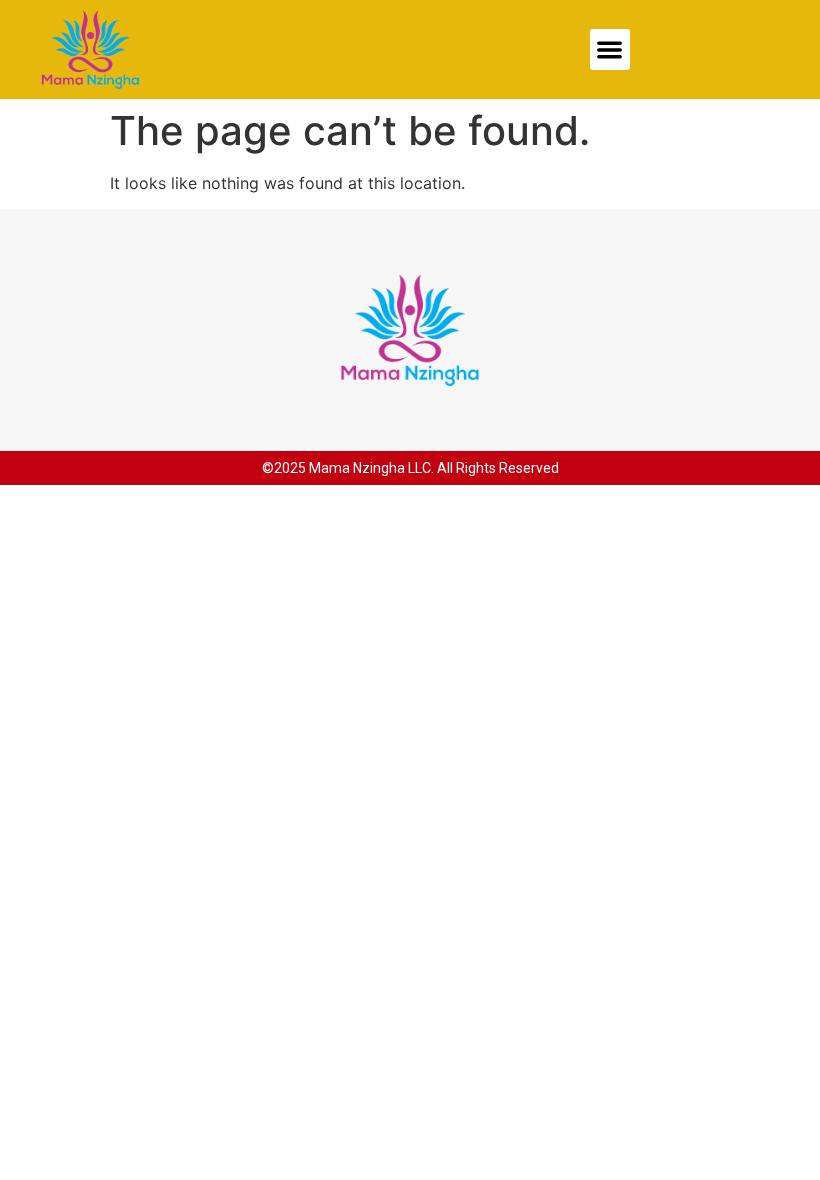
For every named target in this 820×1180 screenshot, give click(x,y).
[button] (610, 49)
